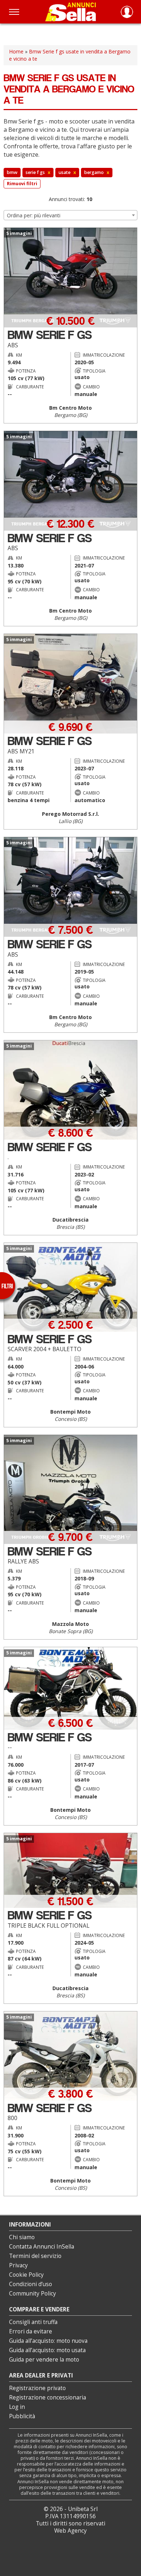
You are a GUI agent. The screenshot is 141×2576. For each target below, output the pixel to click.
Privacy (18, 2265)
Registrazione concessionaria (48, 2397)
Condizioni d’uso (31, 2284)
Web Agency (70, 2531)
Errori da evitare (31, 2331)
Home (16, 51)
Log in (17, 2407)
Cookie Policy (26, 2275)
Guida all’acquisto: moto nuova (48, 2341)
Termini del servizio (35, 2256)
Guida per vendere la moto (44, 2360)
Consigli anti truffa (33, 2322)
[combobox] (70, 215)
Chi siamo (22, 2237)
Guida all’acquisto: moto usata (47, 2350)
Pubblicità (22, 2416)
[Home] (70, 12)
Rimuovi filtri (22, 184)
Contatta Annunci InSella (42, 2247)
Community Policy (33, 2294)
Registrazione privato (37, 2388)
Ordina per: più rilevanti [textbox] (34, 215)
